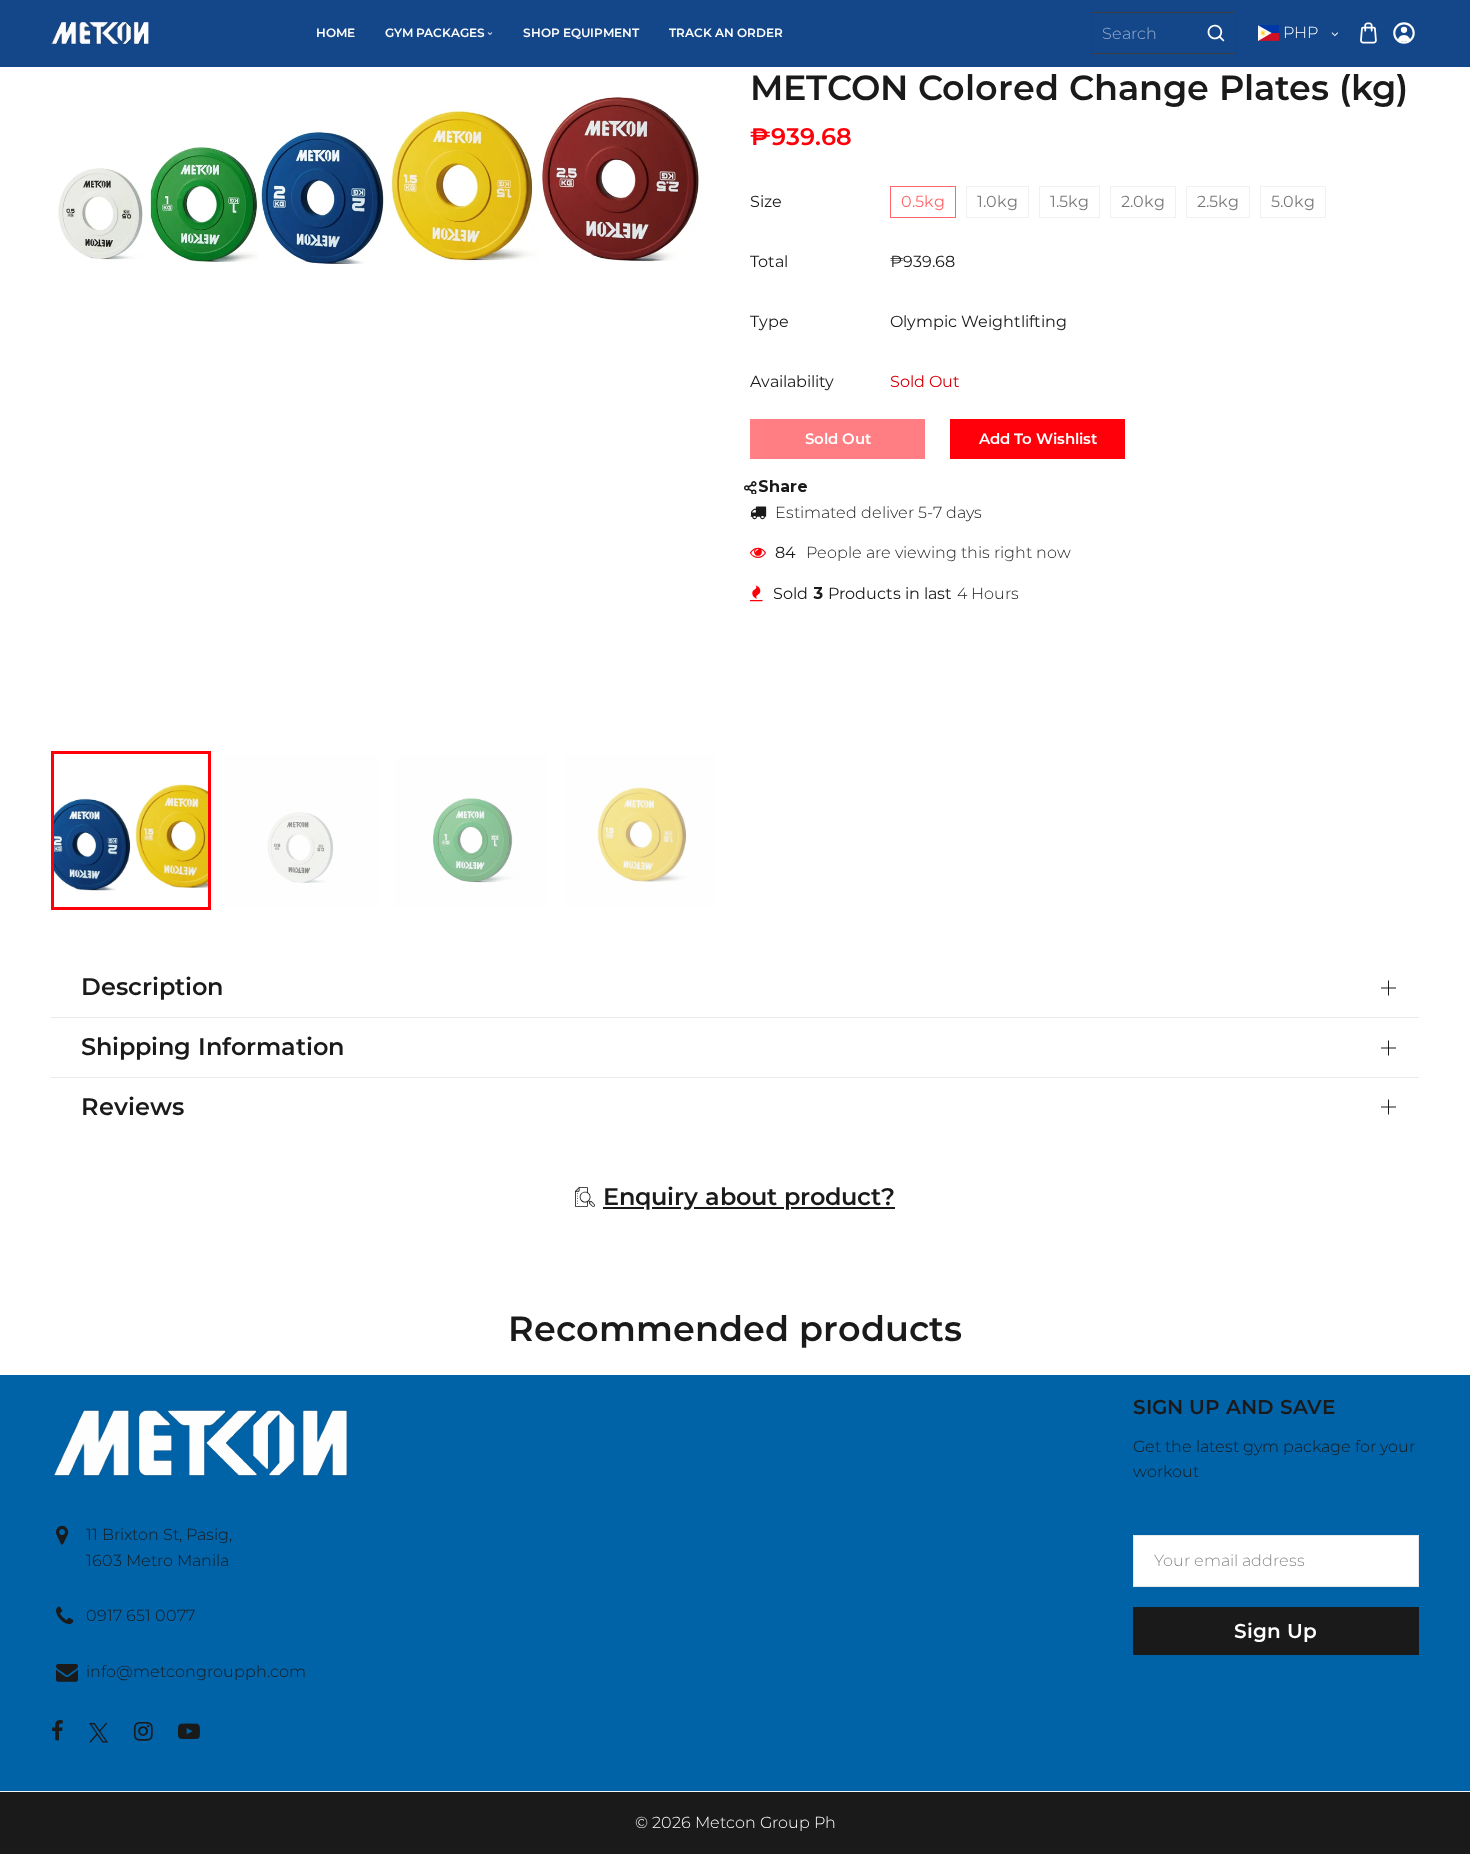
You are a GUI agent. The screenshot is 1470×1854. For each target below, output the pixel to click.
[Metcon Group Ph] (100, 31)
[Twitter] (99, 1733)
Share (783, 486)
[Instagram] (143, 1733)
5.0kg (1293, 201)
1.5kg (1069, 201)
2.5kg (1218, 201)
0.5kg (923, 201)
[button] (81, 828)
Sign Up (1275, 1631)
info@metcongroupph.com (196, 1671)
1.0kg (997, 201)
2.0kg (1143, 201)
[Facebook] (57, 1733)
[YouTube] (189, 1733)
